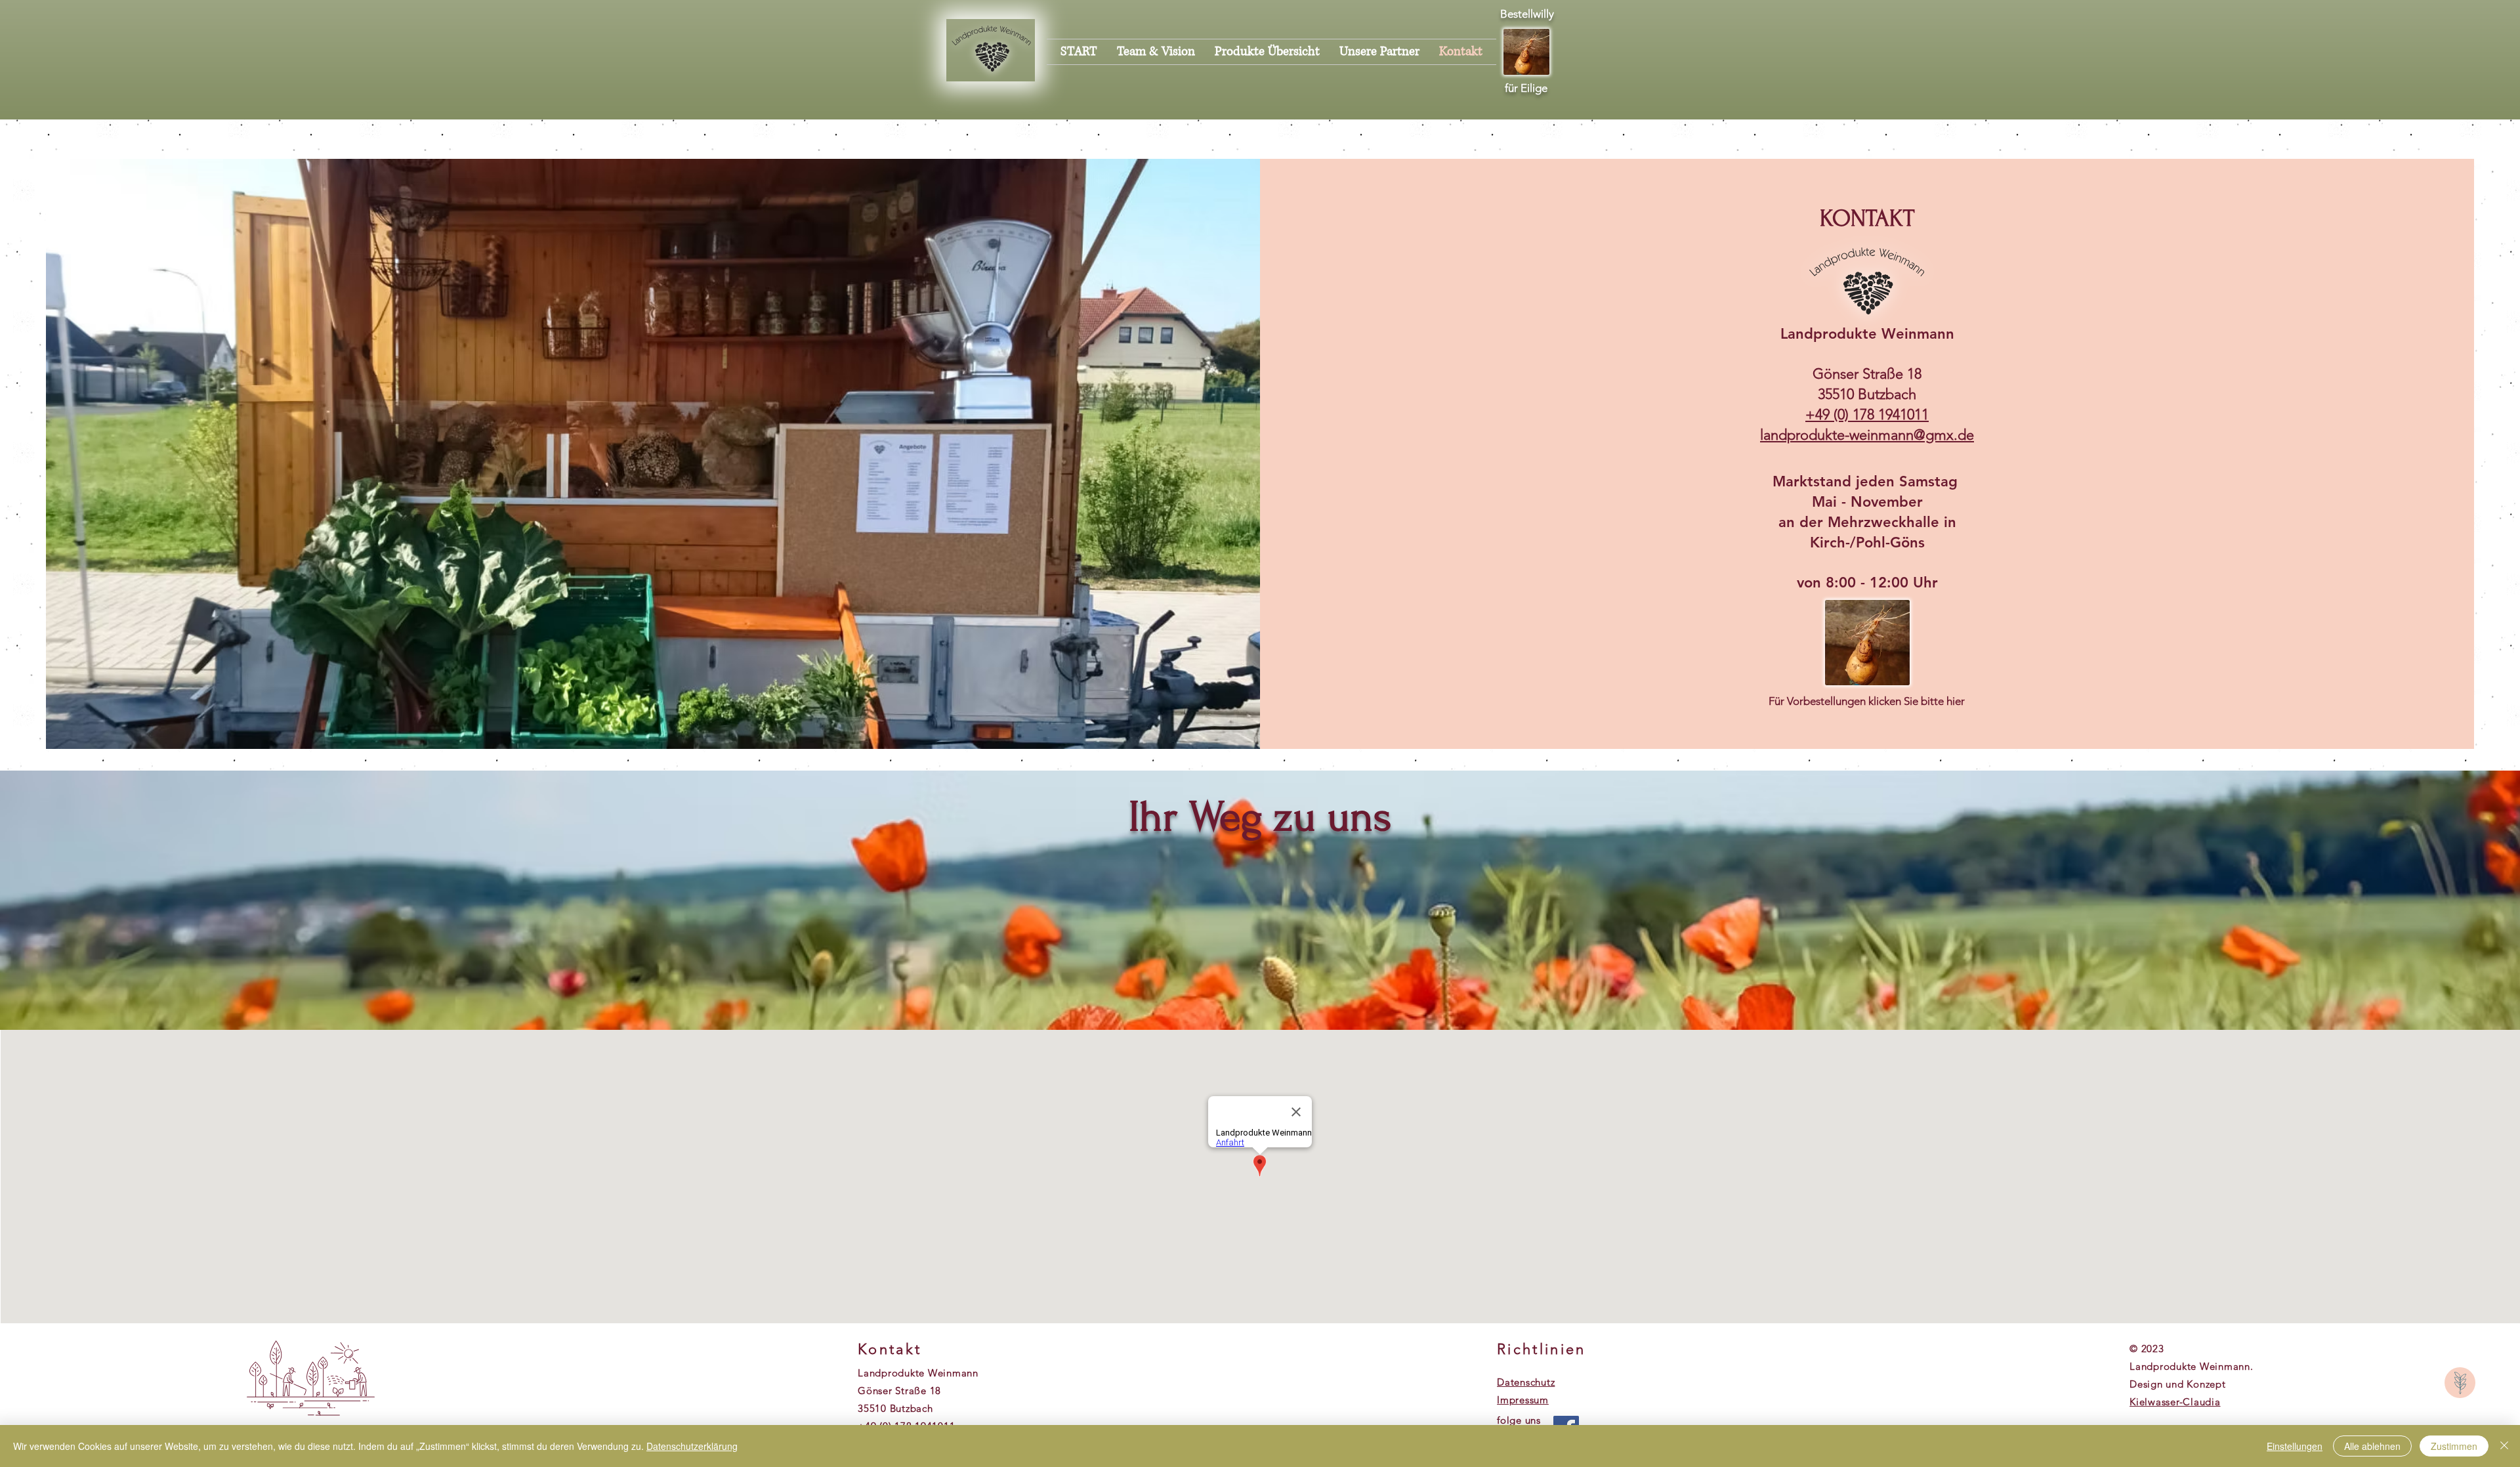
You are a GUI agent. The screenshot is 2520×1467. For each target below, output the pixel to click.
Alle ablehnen (2372, 1446)
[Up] (2460, 1383)
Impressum (1523, 1400)
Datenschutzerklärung (692, 1446)
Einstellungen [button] (2295, 1446)
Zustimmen (2454, 1446)
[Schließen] (2504, 1446)
